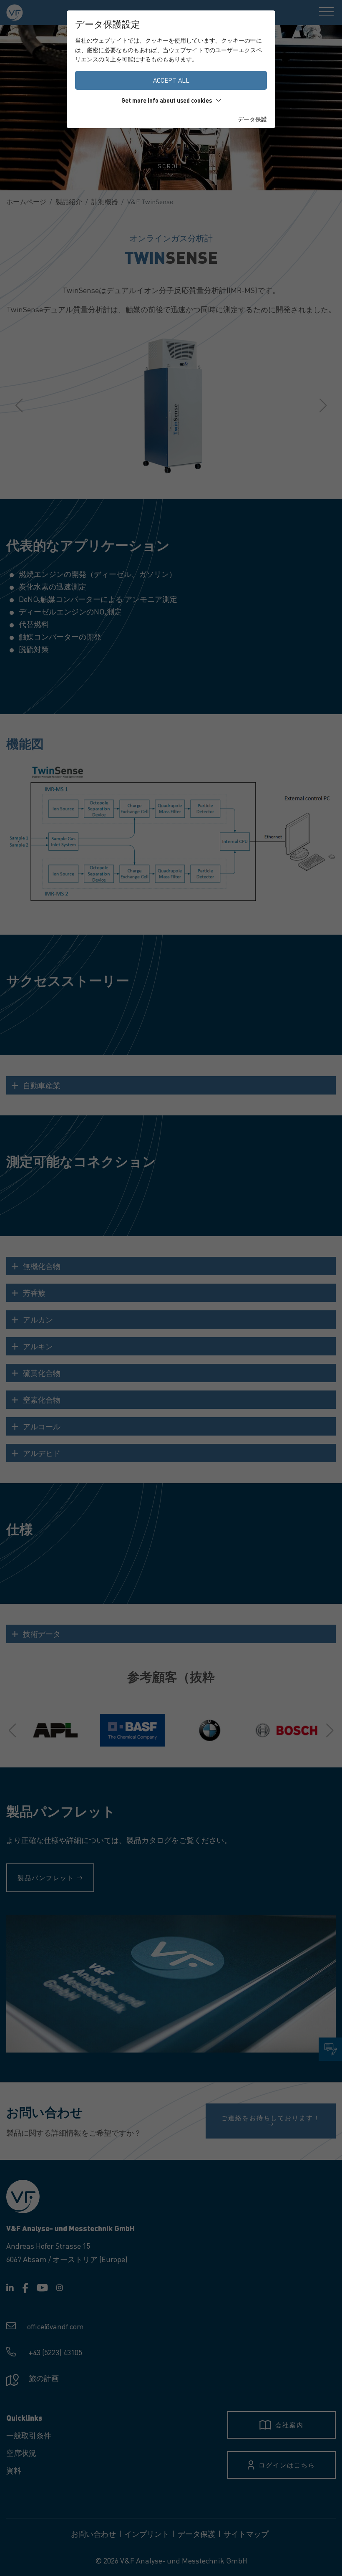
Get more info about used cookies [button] (167, 100)
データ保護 (252, 119)
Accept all (171, 80)
